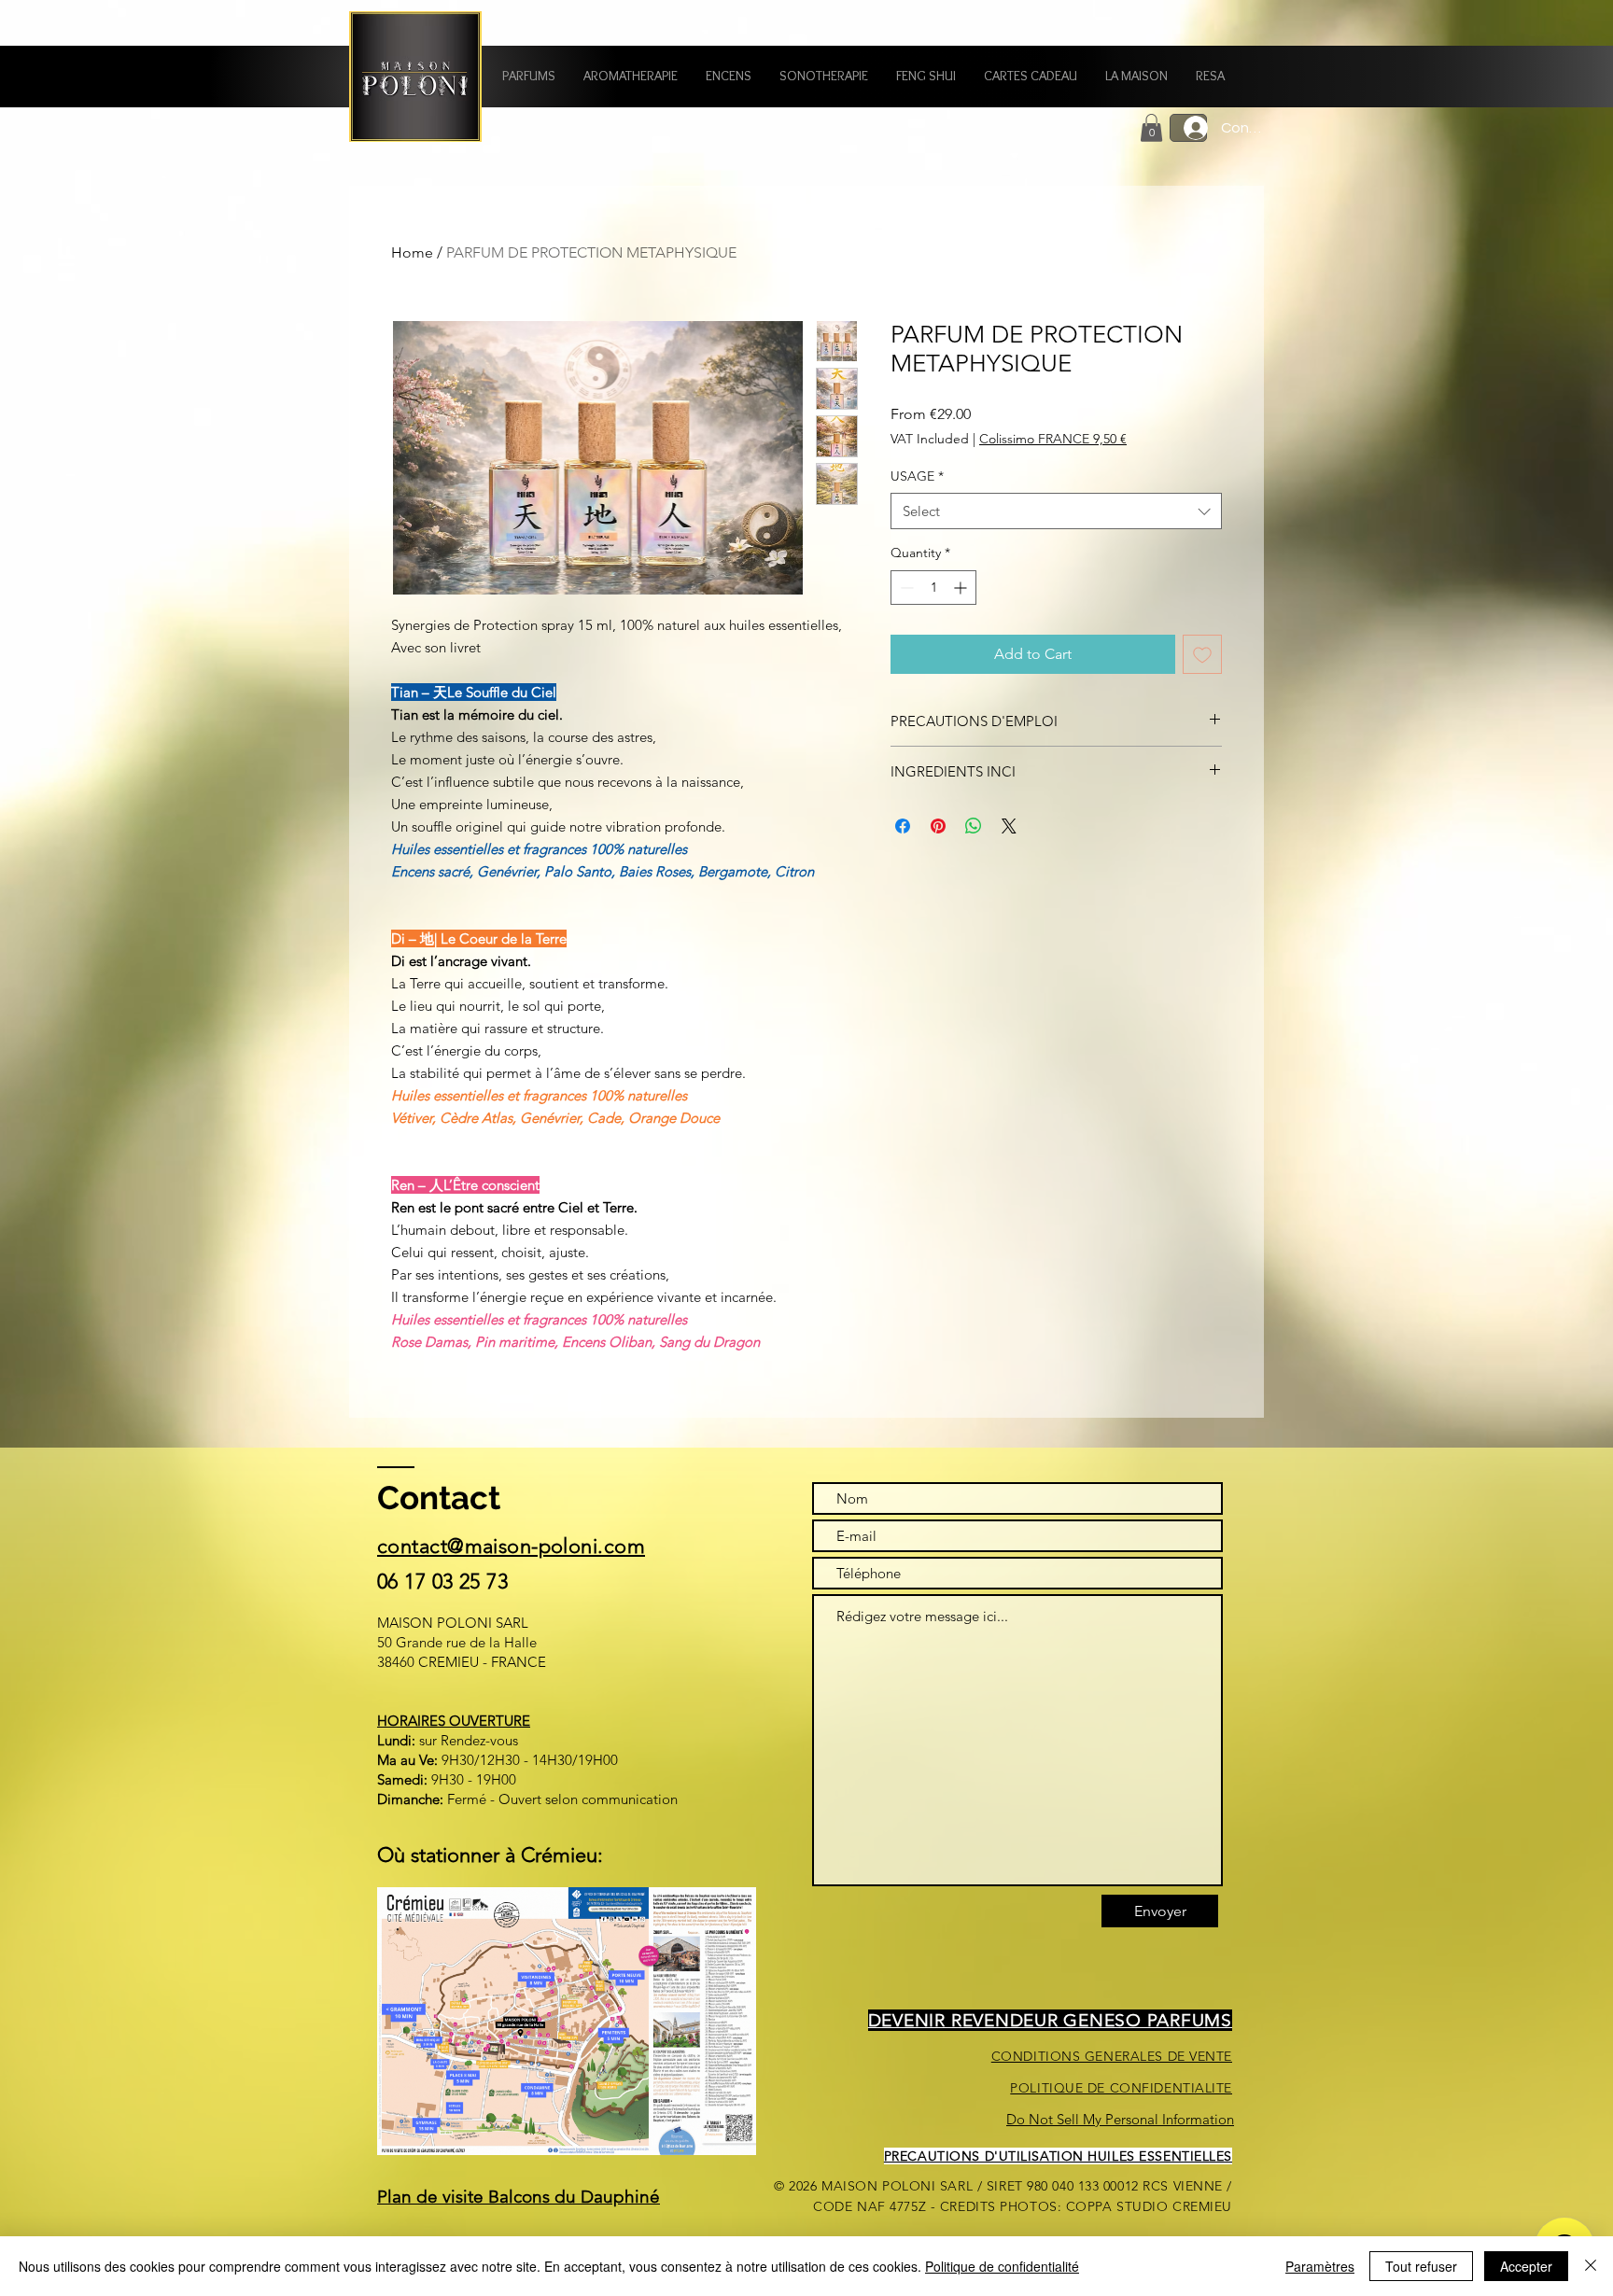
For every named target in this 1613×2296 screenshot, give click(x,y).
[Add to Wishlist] (1202, 654)
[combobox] (1056, 511)
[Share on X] (1009, 826)
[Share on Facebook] (903, 826)
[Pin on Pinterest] (938, 826)
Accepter (1526, 2266)
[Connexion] (1188, 128)
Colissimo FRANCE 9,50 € (1053, 439)
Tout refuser (1421, 2266)
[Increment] (962, 588)
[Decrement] (905, 588)
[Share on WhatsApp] (974, 826)
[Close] (1591, 2266)
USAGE (917, 476)
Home (412, 252)
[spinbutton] (933, 588)
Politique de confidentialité (1002, 2266)
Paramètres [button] (1320, 2266)
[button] (529, 76)
